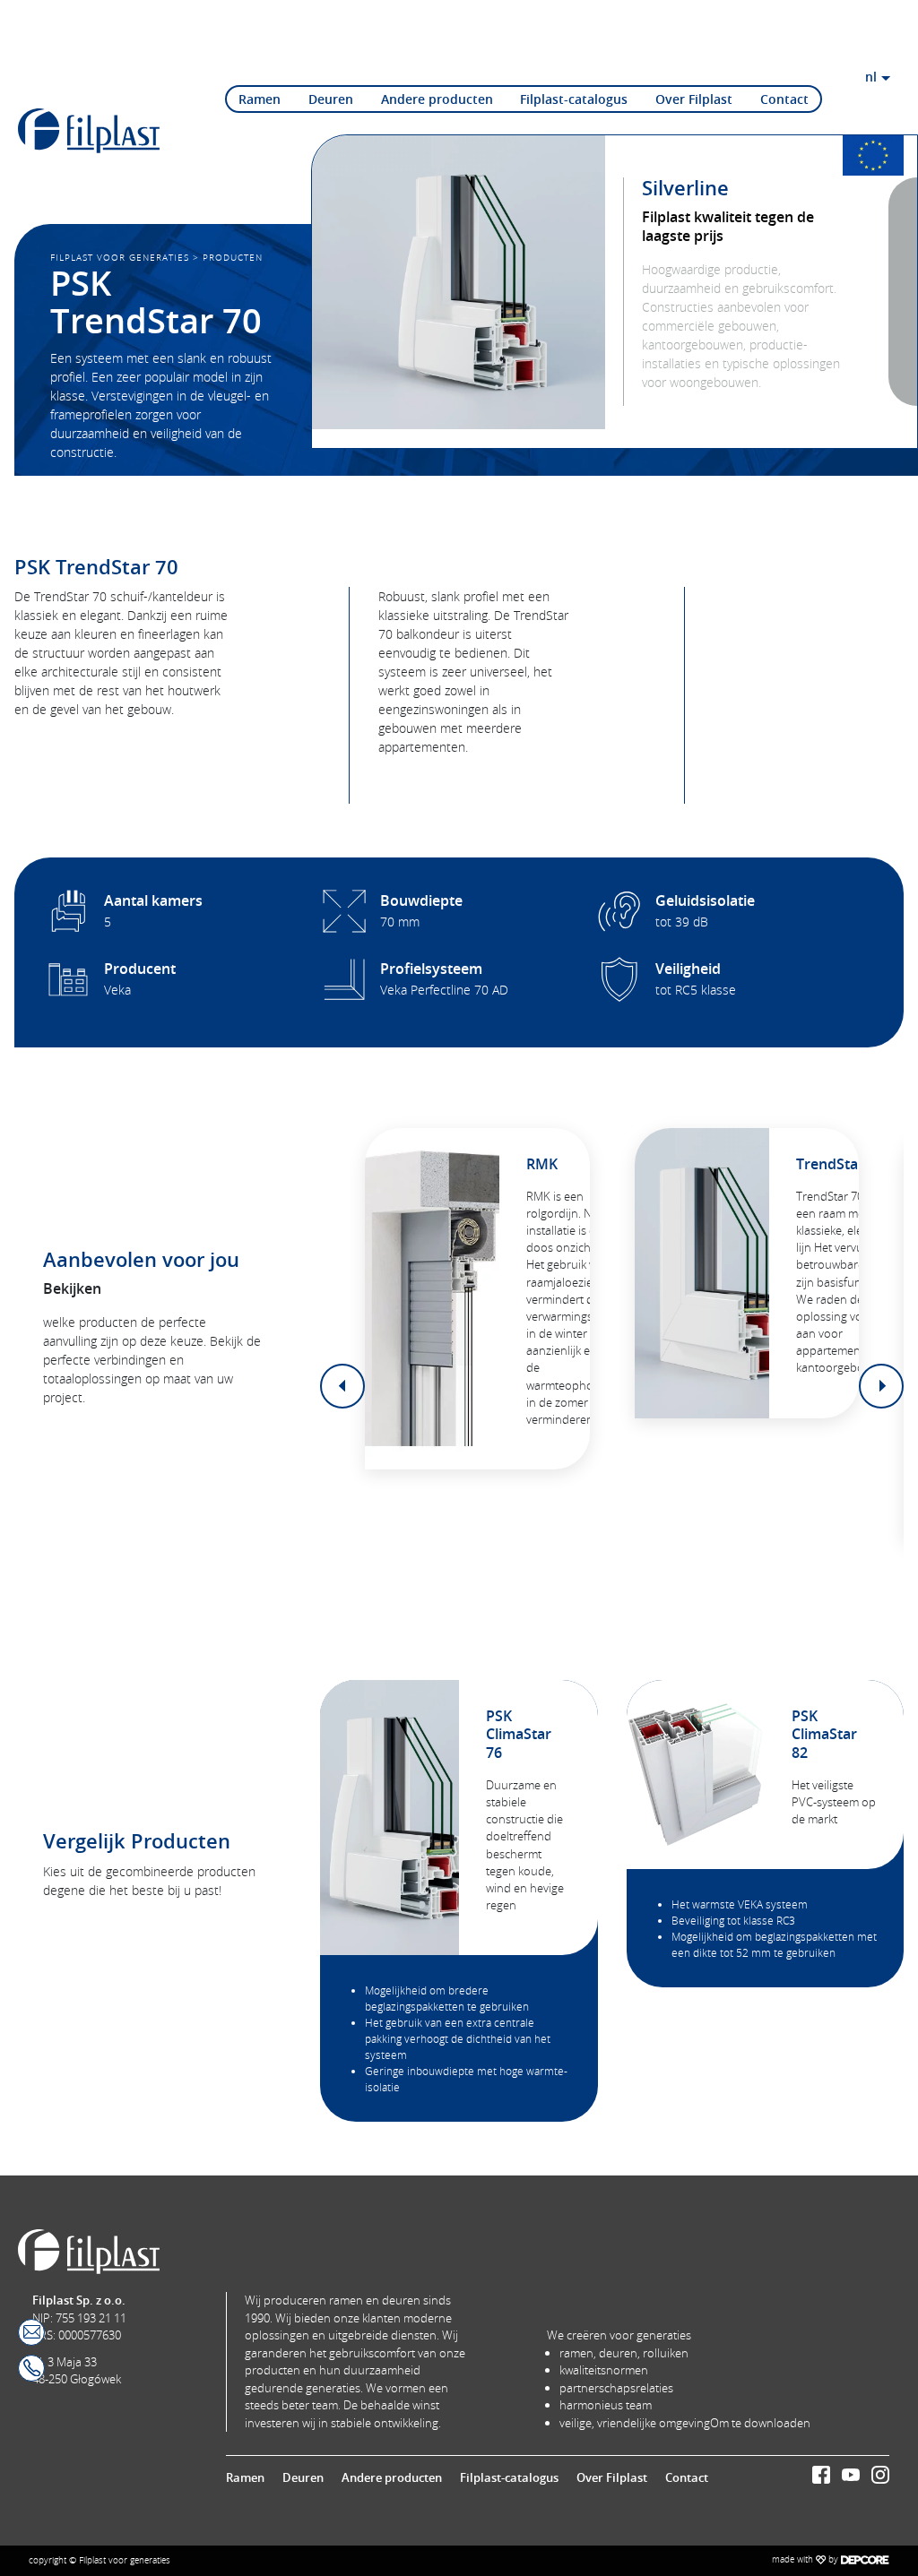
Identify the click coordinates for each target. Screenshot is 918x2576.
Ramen (260, 99)
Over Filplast (694, 99)
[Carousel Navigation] (612, 1386)
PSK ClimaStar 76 (519, 1735)
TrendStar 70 (840, 1164)
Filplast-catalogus (574, 99)
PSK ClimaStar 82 (824, 1735)
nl (871, 77)
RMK (542, 1164)
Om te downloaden (760, 2423)
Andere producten (437, 99)
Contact (784, 99)
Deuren (331, 99)
